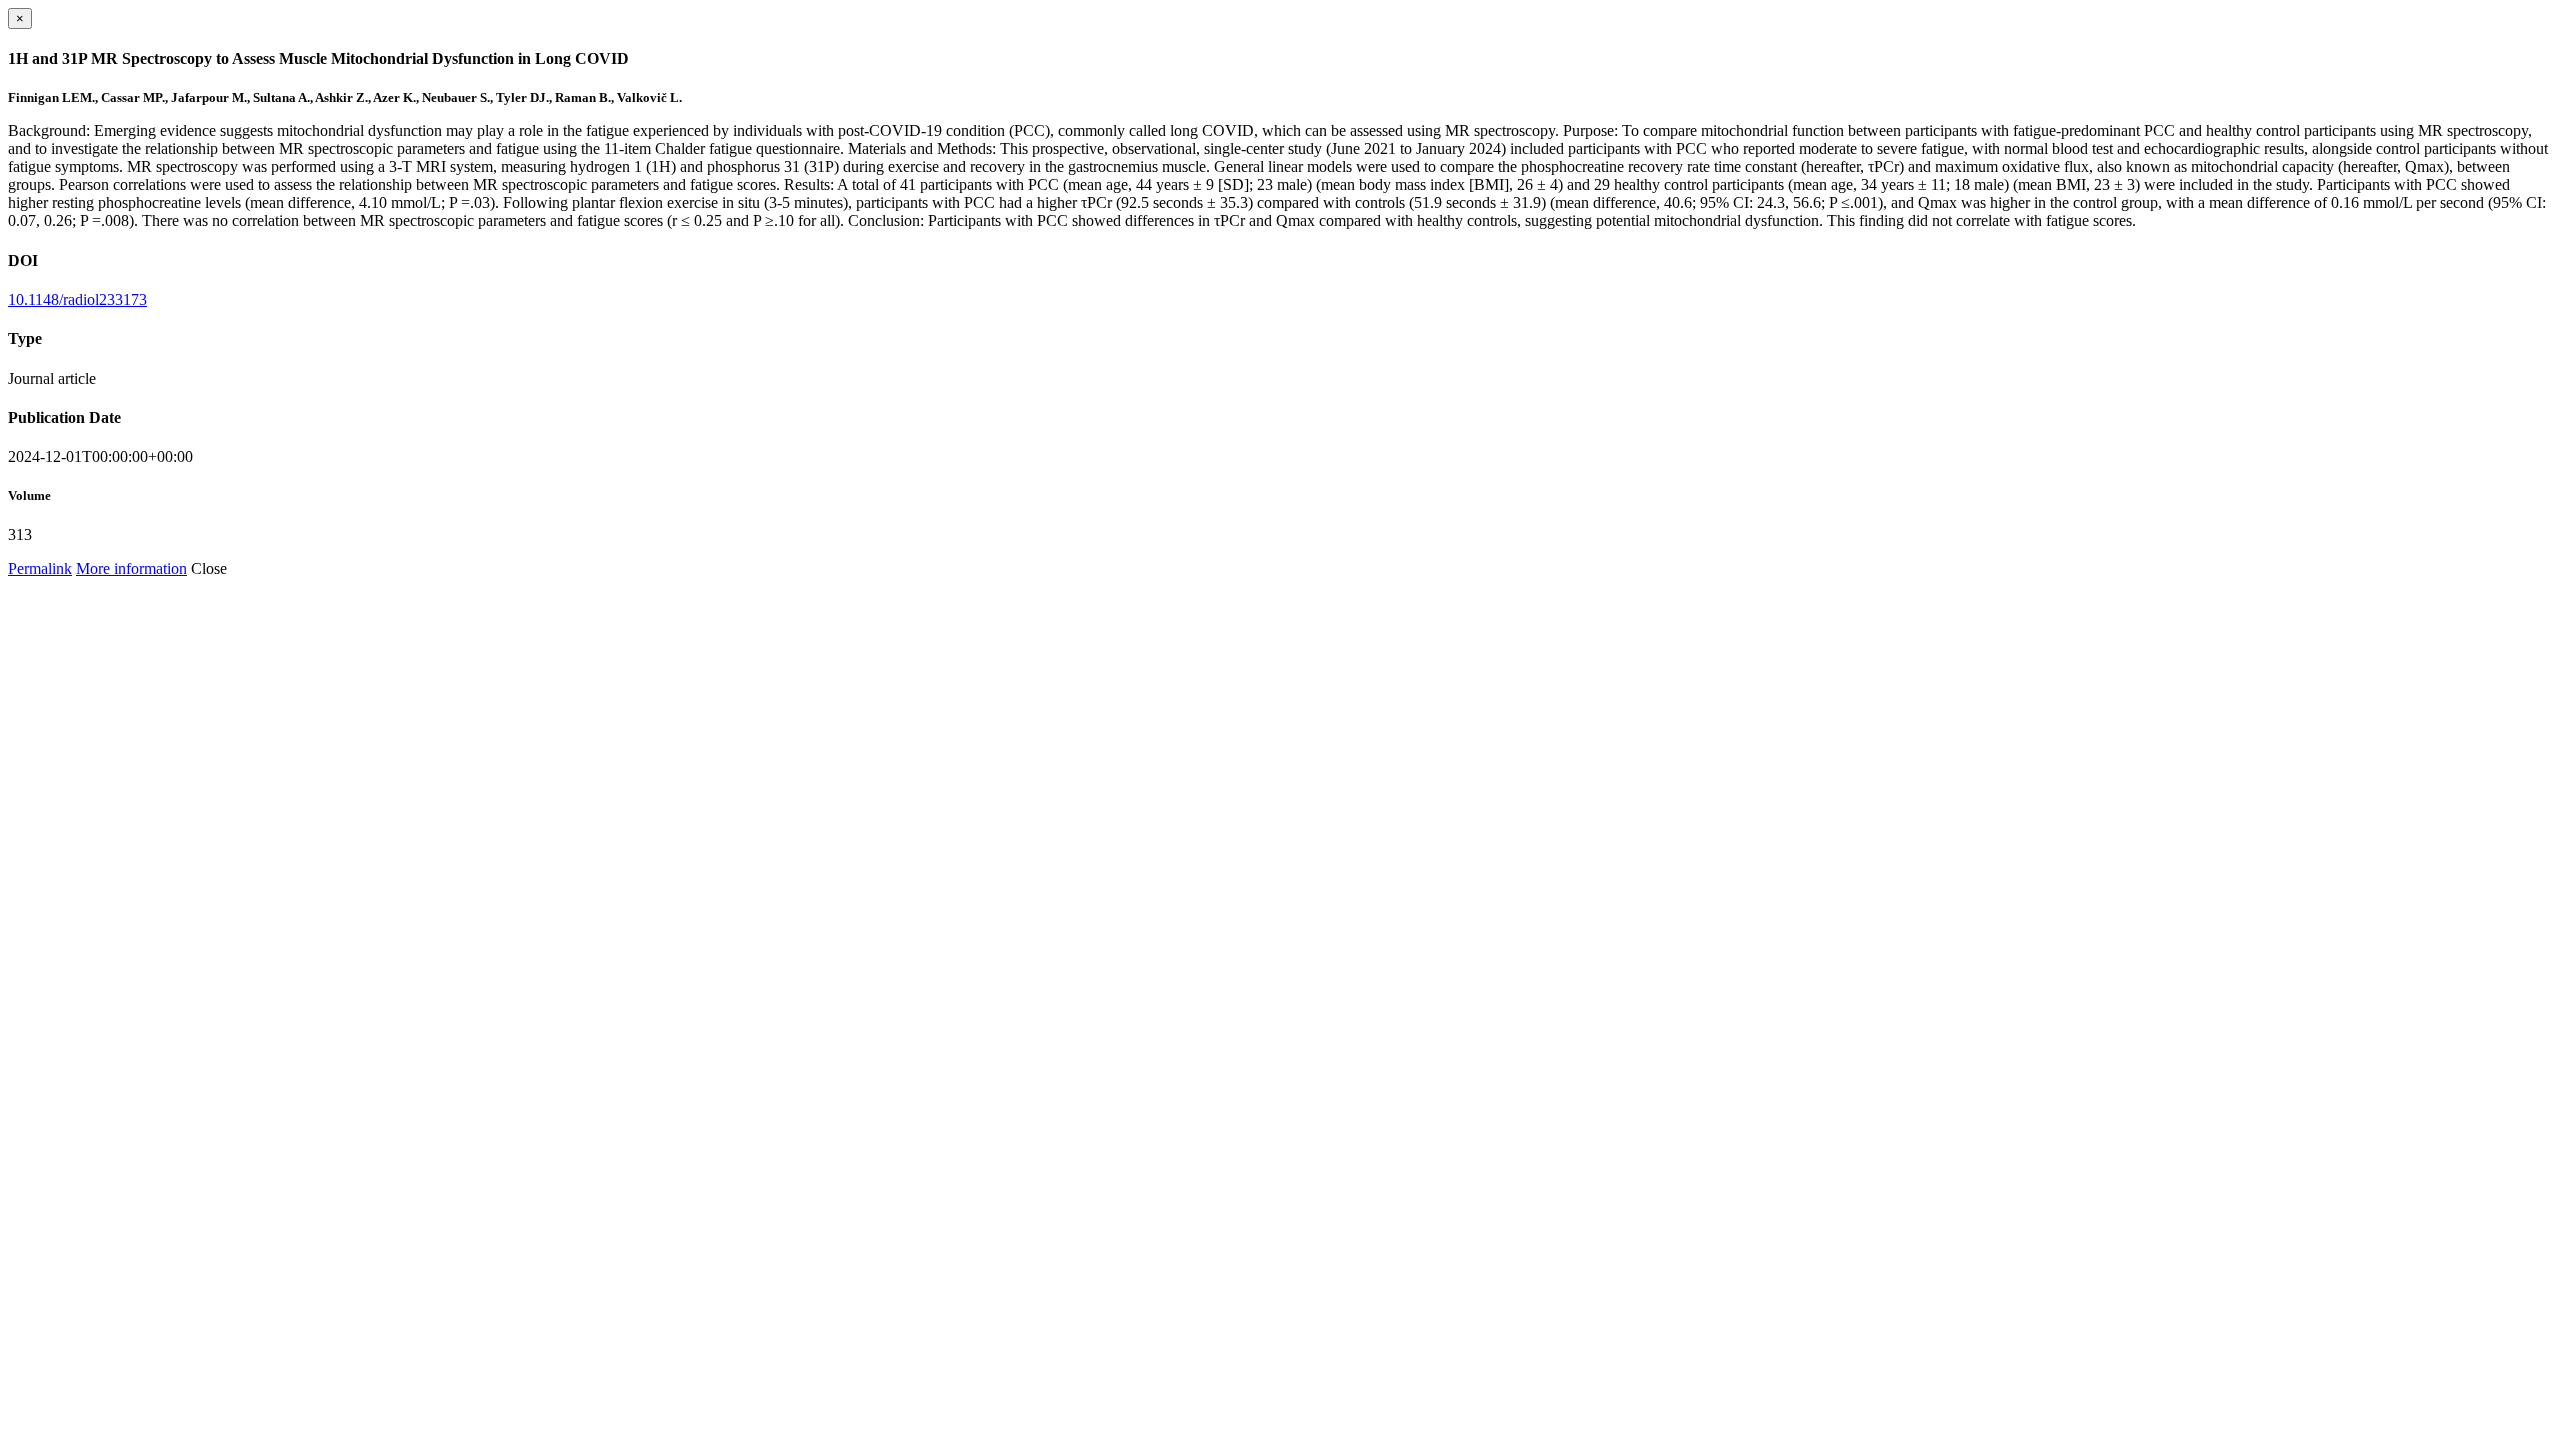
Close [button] (209, 568)
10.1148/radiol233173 (77, 299)
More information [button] (131, 568)
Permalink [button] (40, 568)
